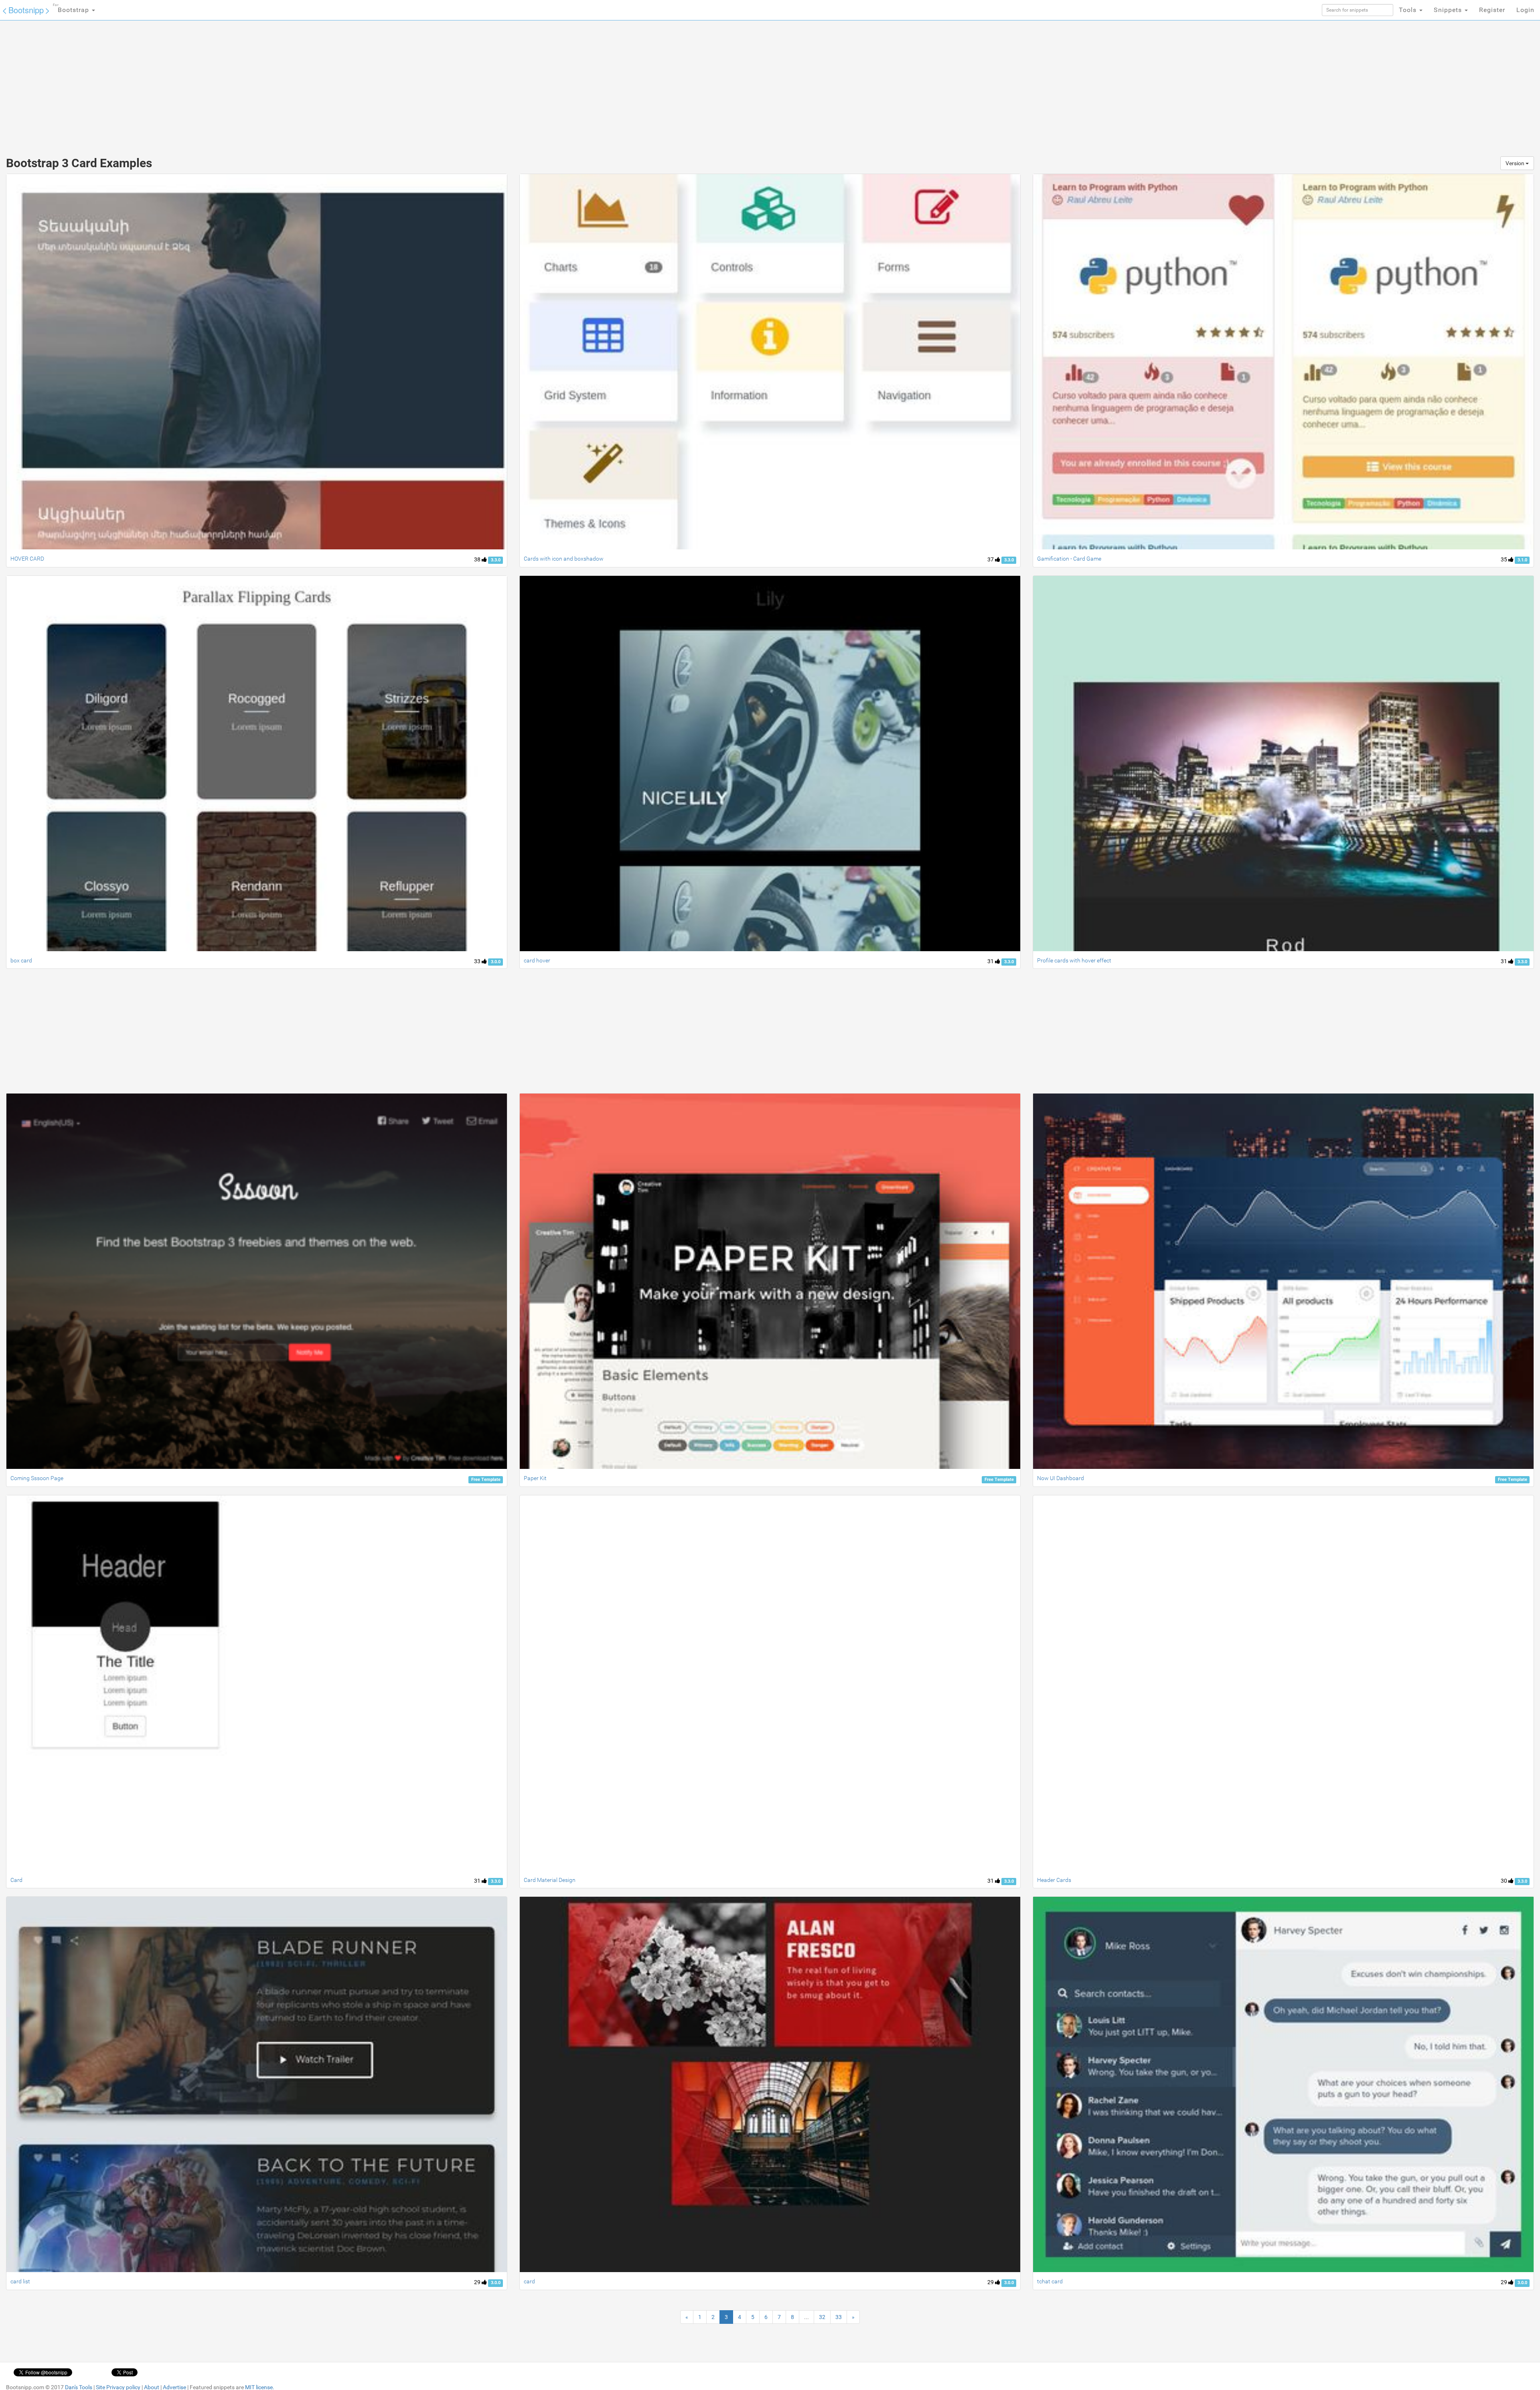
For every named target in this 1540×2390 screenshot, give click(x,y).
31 (991, 961)
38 (478, 559)
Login (1525, 10)
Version (1516, 163)
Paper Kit (535, 1478)
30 (1505, 1881)
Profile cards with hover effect (1074, 960)
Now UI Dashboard (1061, 1478)
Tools (1409, 10)
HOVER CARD (27, 559)
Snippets (1449, 10)
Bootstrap (72, 8)
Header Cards (1054, 1880)
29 (478, 2282)
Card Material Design (550, 1880)
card (529, 2281)
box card (21, 960)
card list (20, 2281)
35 (1505, 559)
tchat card (1050, 2281)
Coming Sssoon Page (37, 1478)
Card (16, 1880)
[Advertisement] (710, 84)
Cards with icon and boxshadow (564, 559)
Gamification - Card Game (1069, 559)
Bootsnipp (26, 10)
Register (1492, 10)
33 (478, 961)
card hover (537, 960)
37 (991, 559)
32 (822, 2317)
